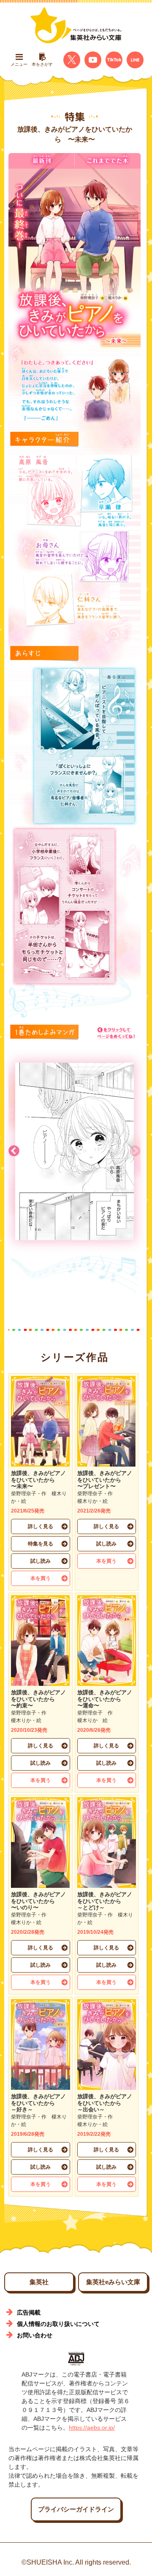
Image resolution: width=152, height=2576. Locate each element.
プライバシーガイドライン (76, 2509)
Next (14, 1151)
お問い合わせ (35, 2335)
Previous (135, 1151)
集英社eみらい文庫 (113, 2282)
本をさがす (42, 64)
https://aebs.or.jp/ (92, 2428)
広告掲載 (29, 2312)
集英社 (39, 2282)
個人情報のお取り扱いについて (58, 2324)
